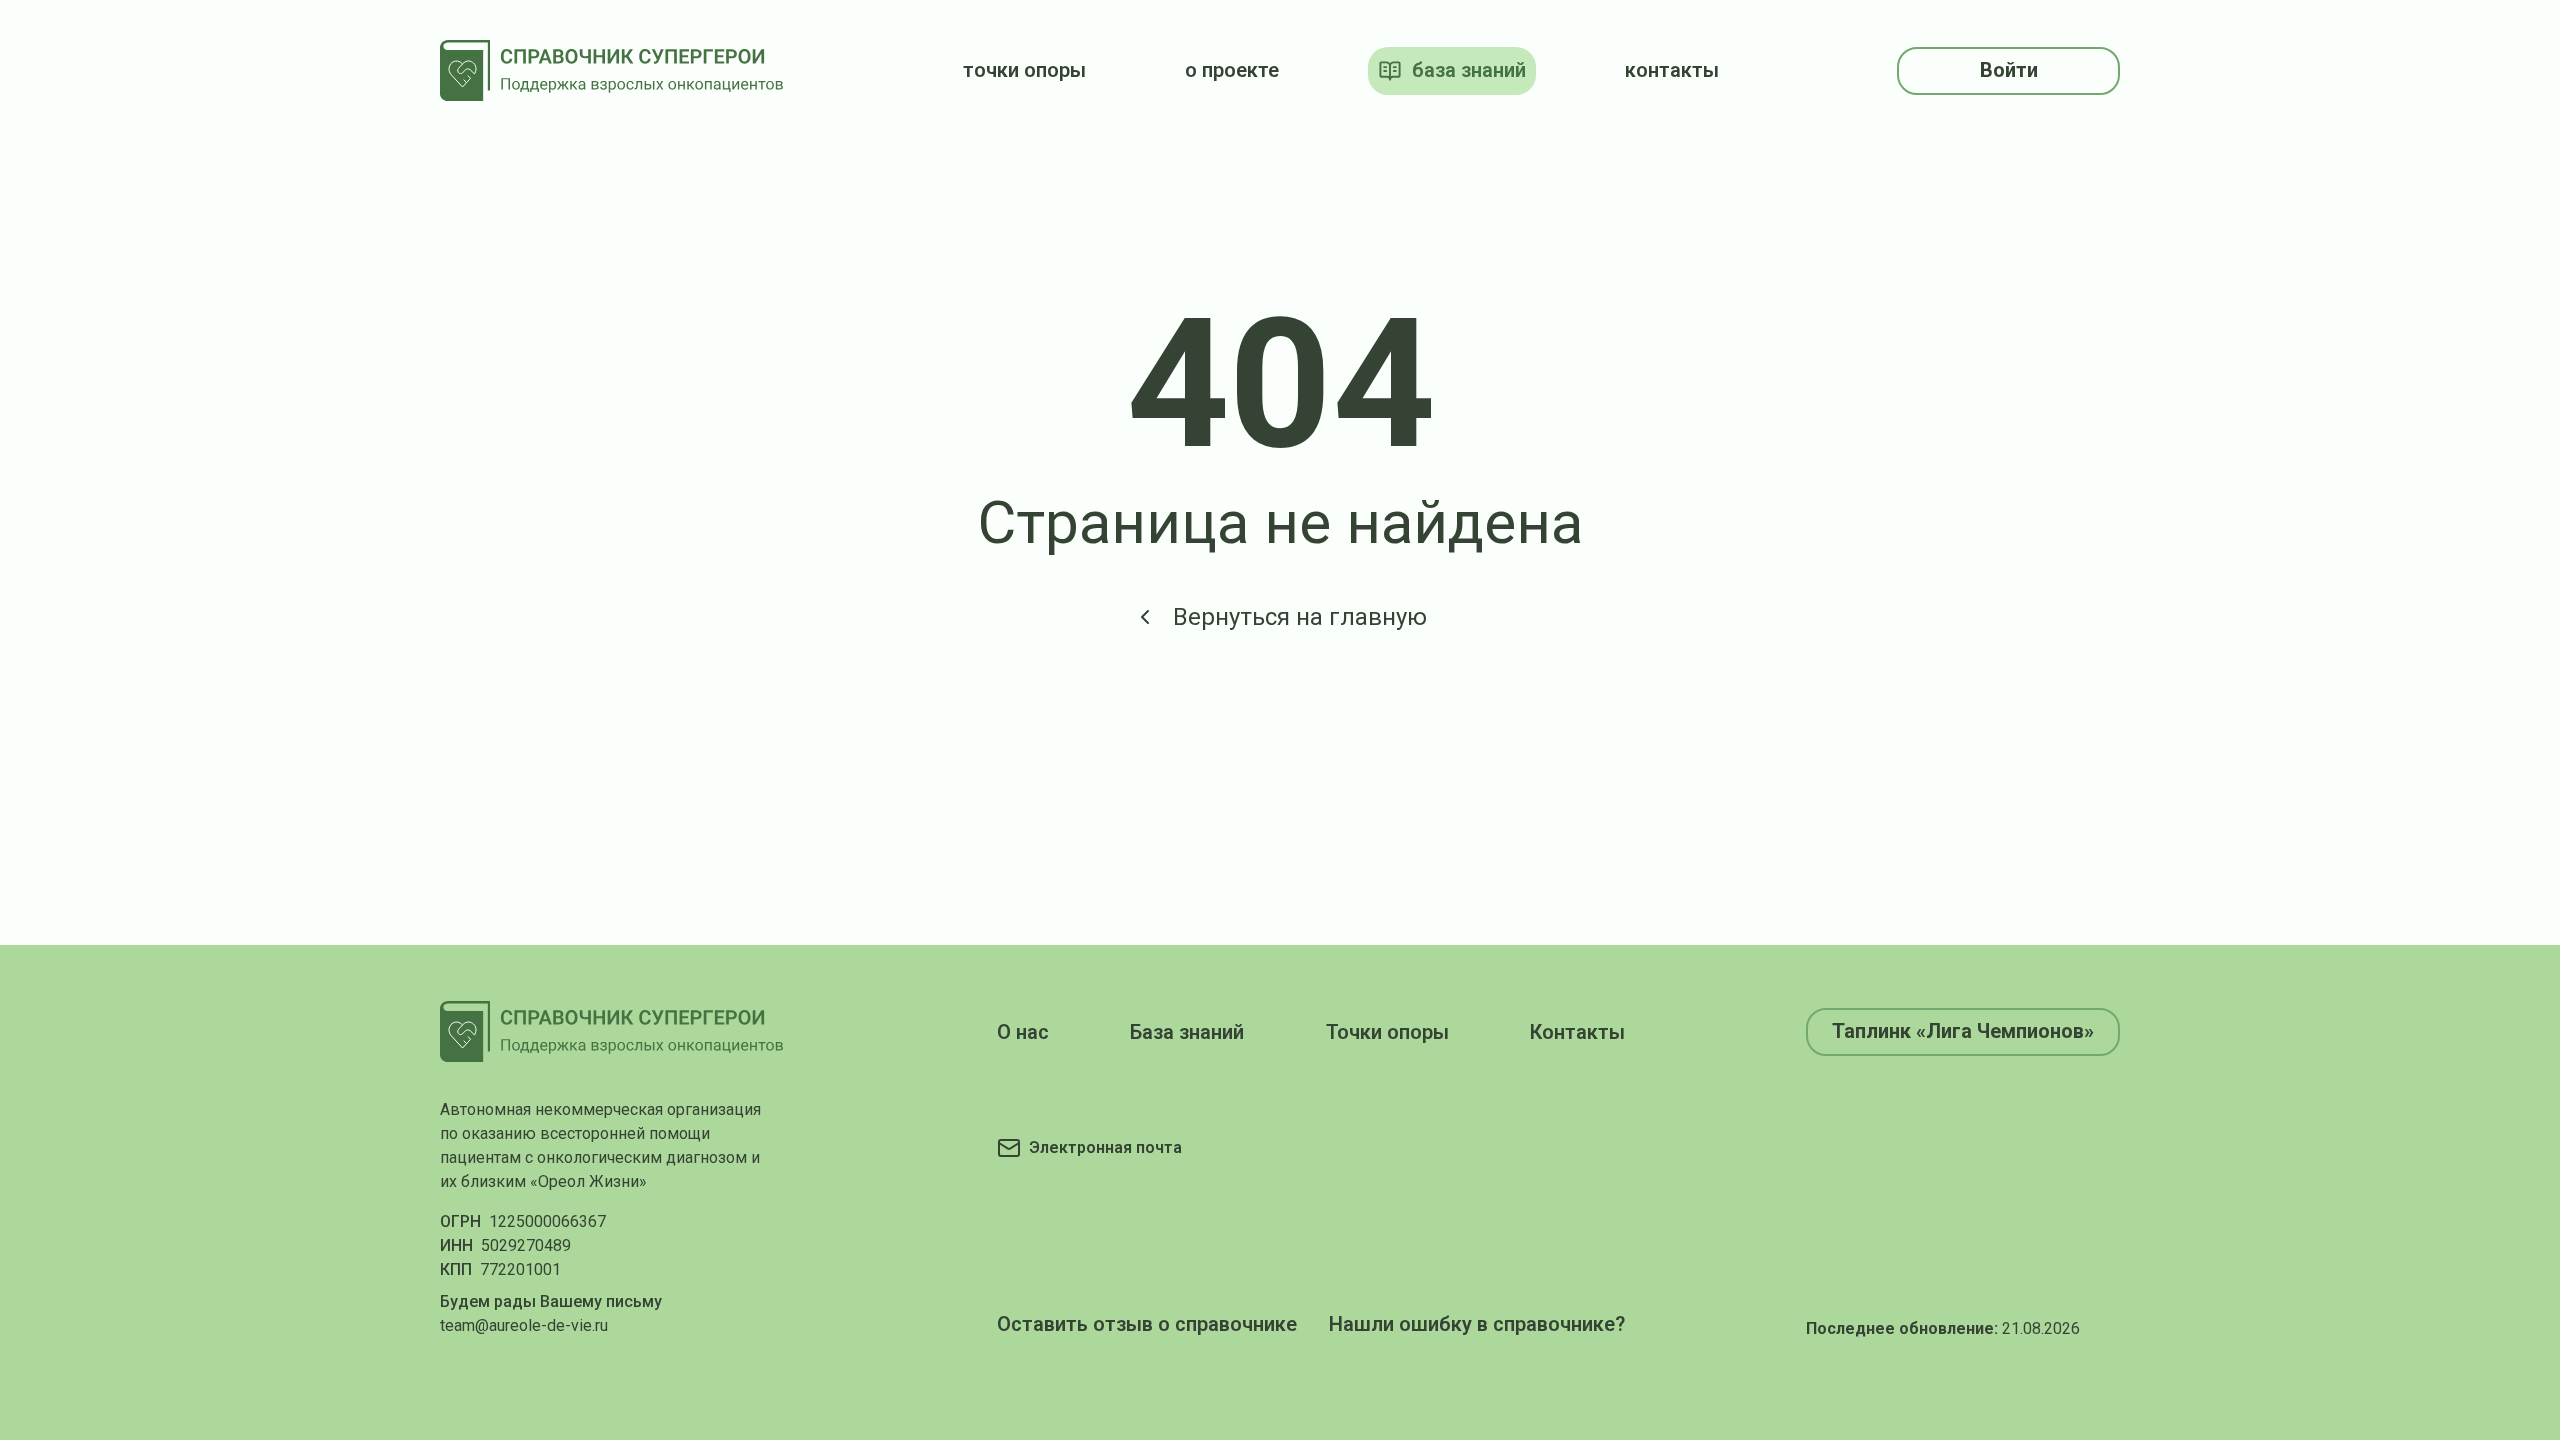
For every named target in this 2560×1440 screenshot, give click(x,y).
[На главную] (612, 70)
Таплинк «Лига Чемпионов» (1963, 1031)
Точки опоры (1387, 1032)
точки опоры (1024, 70)
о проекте (1232, 70)
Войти (2009, 70)
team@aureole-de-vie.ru (524, 1325)
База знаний (1187, 1032)
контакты (1672, 70)
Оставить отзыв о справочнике (1147, 1324)
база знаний (1469, 70)
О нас (1023, 1032)
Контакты (1577, 1032)
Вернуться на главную (1300, 617)
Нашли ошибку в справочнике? (1477, 1324)
